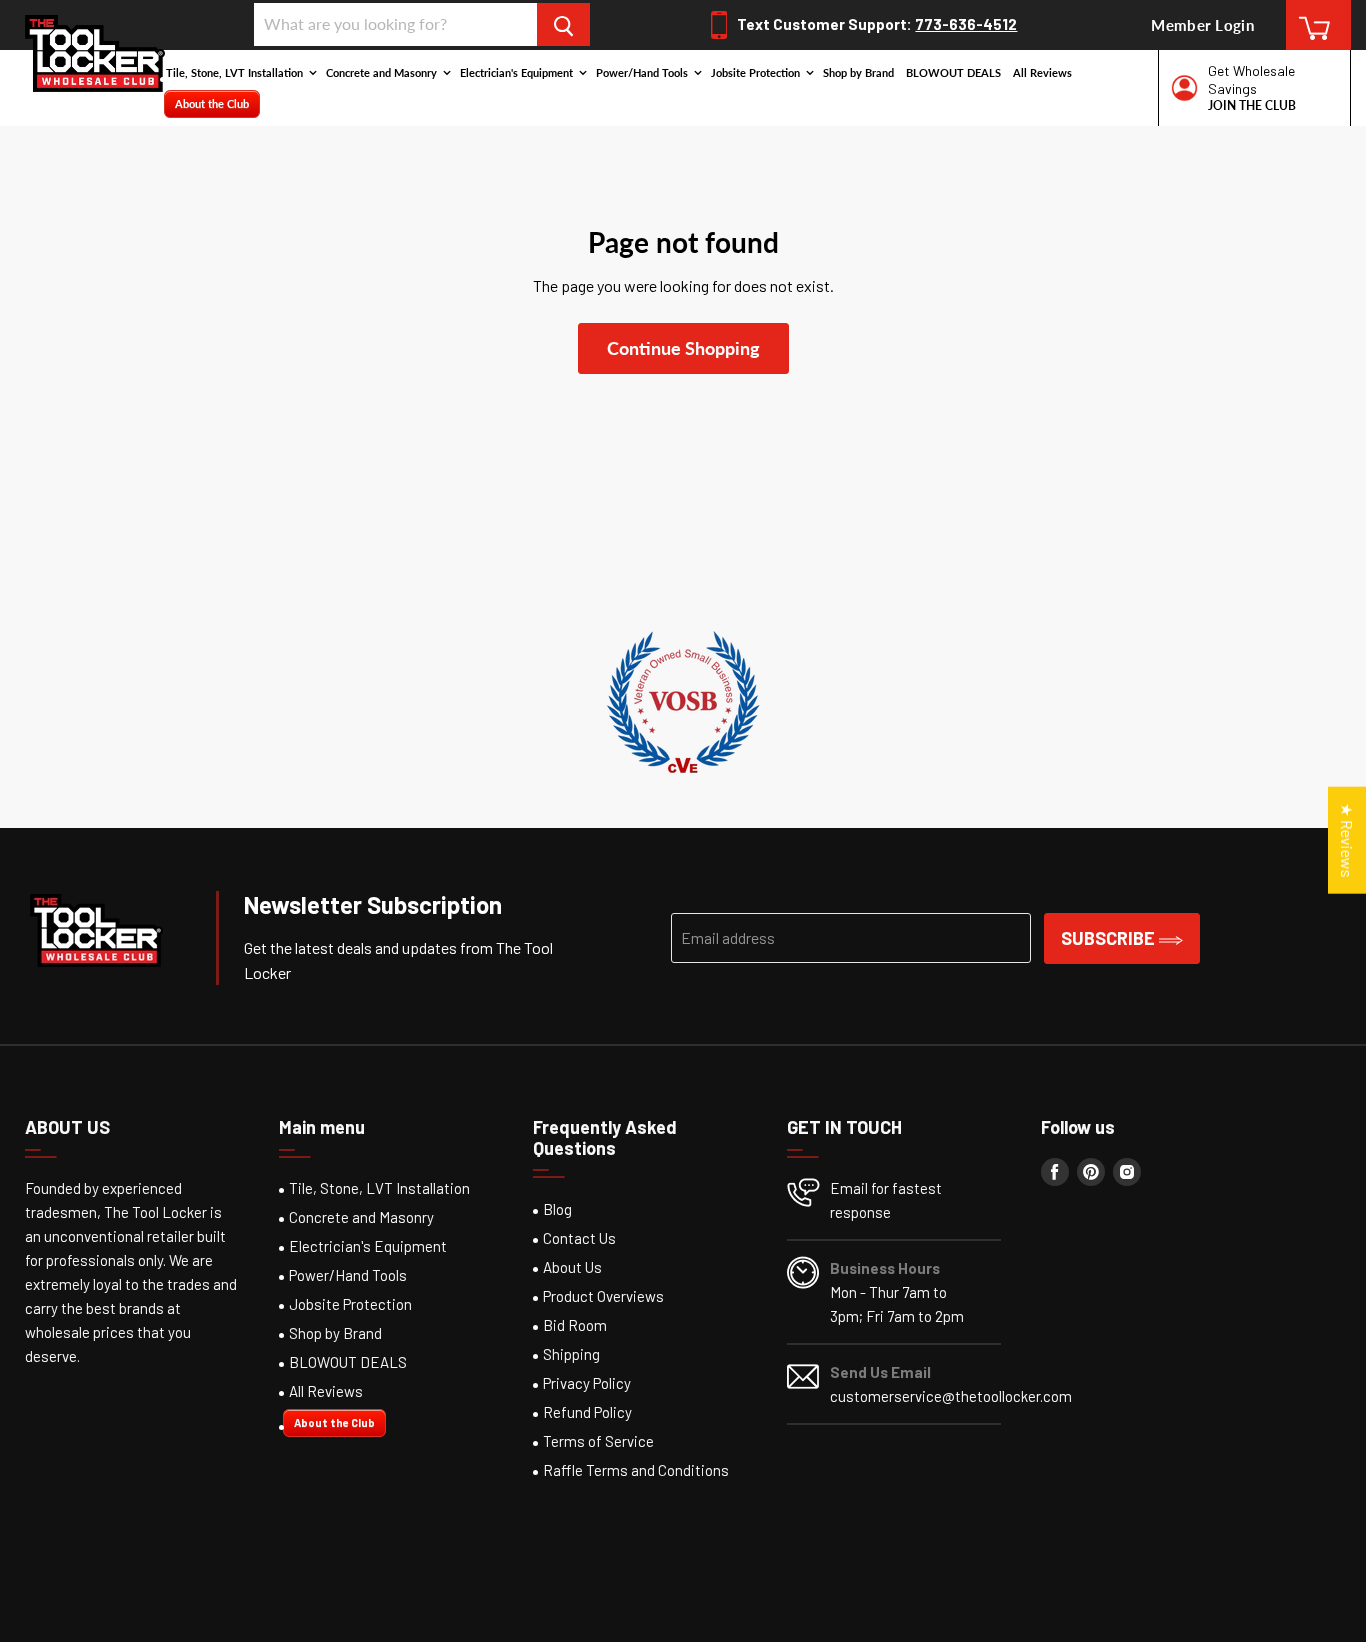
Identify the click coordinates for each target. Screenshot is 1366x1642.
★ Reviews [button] (1347, 840)
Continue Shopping (683, 348)
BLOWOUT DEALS (953, 72)
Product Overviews (603, 1296)
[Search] (563, 24)
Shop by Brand (858, 72)
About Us (572, 1267)
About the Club (212, 103)
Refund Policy (587, 1412)
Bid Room (575, 1325)
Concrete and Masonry (383, 72)
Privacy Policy (587, 1383)
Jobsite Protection (757, 72)
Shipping (571, 1354)
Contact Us (579, 1238)
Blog (557, 1209)
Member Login (1202, 25)
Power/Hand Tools (643, 72)
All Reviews (1042, 72)
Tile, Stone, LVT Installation (236, 72)
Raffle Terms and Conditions (636, 1470)
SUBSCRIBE (1110, 938)
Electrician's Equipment (518, 72)
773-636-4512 (966, 24)
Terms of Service (598, 1441)
